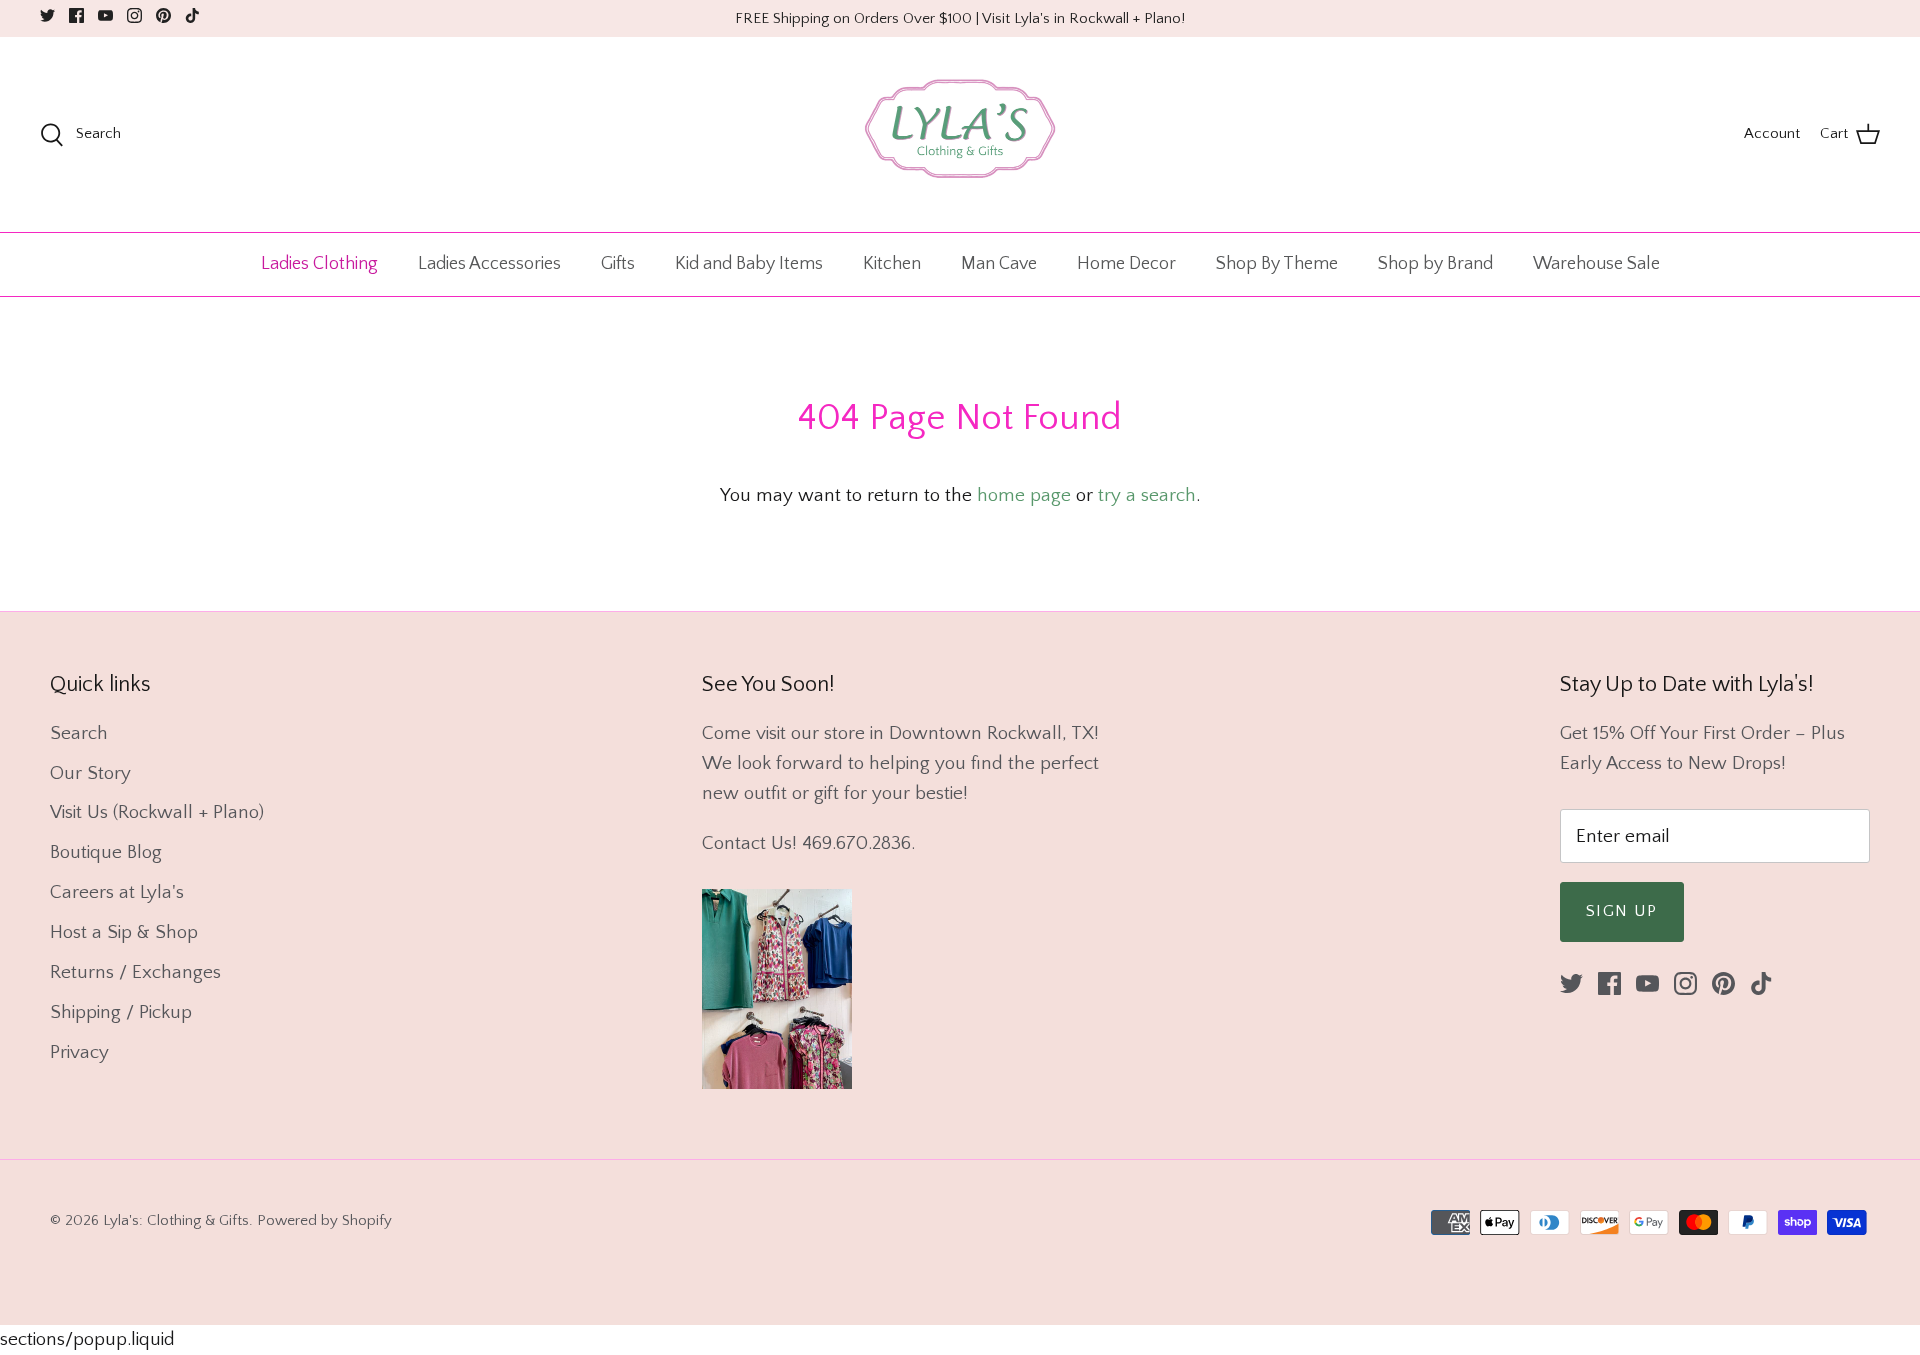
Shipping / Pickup (121, 1012)
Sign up (1622, 911)
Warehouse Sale (1596, 264)
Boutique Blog (106, 852)
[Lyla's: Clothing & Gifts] (960, 134)
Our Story (90, 773)
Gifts (618, 264)
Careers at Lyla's (117, 892)
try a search (1147, 495)
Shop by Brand (1435, 264)
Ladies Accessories (489, 264)
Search (79, 733)
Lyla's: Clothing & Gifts (176, 1220)
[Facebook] (76, 15)
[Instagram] (134, 15)
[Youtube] (105, 15)
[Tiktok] (192, 15)
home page (1024, 495)
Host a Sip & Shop (124, 932)
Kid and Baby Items (749, 264)
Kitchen (892, 264)
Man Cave (999, 264)
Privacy (79, 1052)
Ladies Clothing (319, 264)
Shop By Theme (1277, 264)
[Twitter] (47, 15)
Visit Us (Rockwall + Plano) (157, 812)
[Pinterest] (163, 15)
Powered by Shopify (324, 1220)
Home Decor (1126, 264)
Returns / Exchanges (135, 972)
